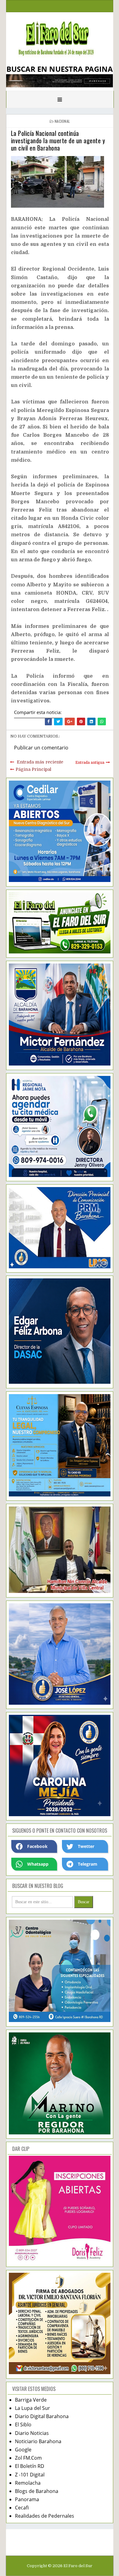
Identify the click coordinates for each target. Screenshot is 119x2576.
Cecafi (22, 2508)
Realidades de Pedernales (45, 2516)
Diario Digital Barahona (42, 2416)
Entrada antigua (90, 763)
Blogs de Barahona (37, 2491)
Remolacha (28, 2483)
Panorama (27, 2499)
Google (23, 2450)
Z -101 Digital (30, 2475)
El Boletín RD (30, 2466)
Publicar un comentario (41, 748)
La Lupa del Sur (32, 2408)
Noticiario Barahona (38, 2441)
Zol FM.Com (28, 2458)
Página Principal (33, 769)
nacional (62, 121)
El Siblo (23, 2425)
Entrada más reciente (40, 762)
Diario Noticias (32, 2433)
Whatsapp (38, 1864)
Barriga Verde (31, 2400)
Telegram (88, 1864)
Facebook (37, 1846)
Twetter (86, 1846)
